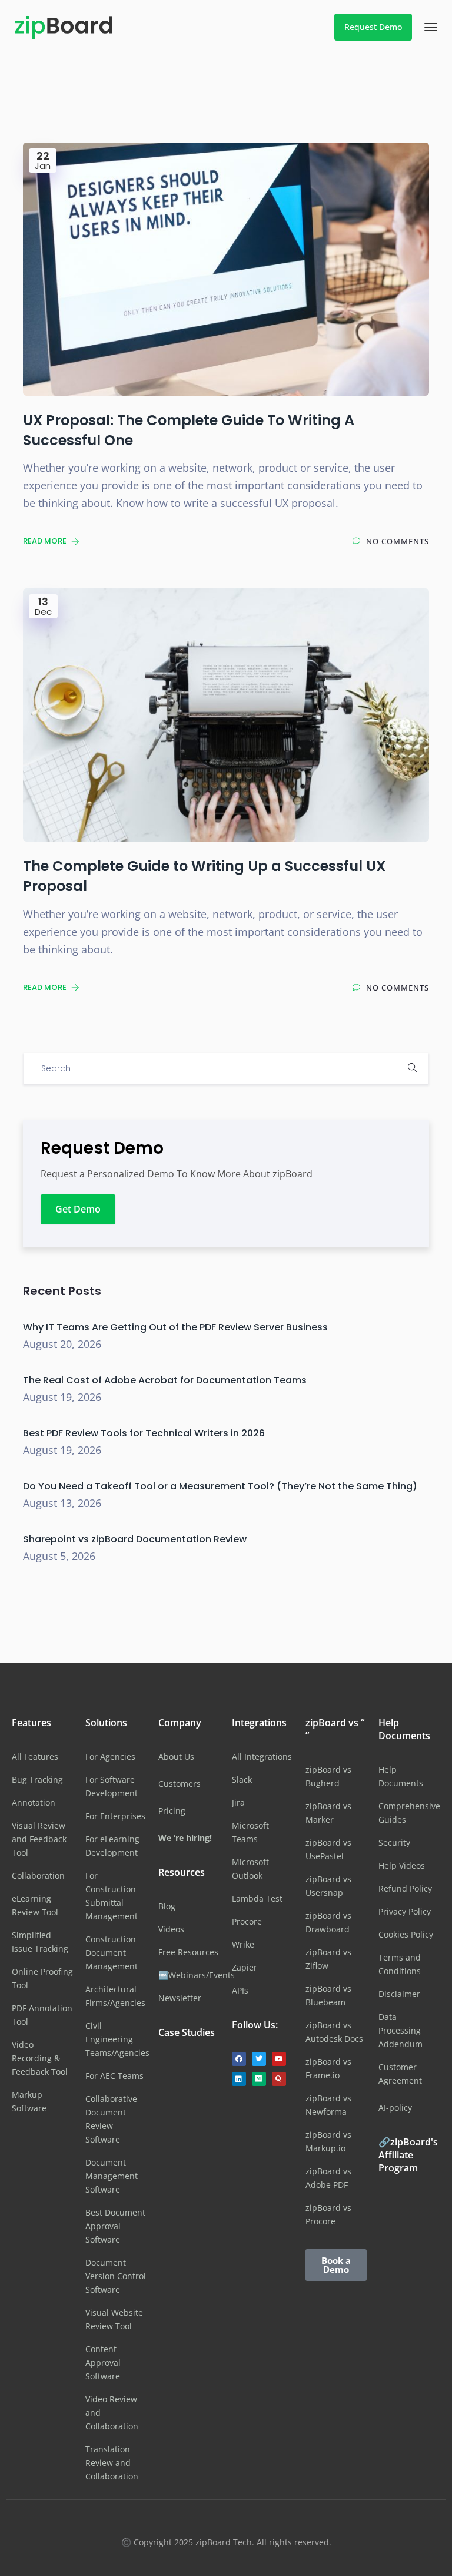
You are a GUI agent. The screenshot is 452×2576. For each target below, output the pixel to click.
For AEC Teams (114, 2076)
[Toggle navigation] (431, 27)
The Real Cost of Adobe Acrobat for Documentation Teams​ (165, 1380)
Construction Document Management (112, 1953)
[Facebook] (239, 2059)
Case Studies (187, 2032)
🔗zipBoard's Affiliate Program (408, 2155)
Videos (171, 1929)
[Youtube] (279, 2059)
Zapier (245, 1967)
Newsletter (180, 1998)
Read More (46, 541)
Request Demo (373, 27)
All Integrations (262, 1756)
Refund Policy (405, 1888)
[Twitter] (259, 2059)
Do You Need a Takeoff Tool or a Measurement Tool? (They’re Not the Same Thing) (220, 1486)
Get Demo (78, 1209)
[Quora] (279, 2079)
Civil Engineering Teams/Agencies (117, 2039)
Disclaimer (399, 1994)
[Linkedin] (239, 2079)
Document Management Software (112, 2176)
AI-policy (395, 2108)
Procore (247, 1921)
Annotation (34, 1802)
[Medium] (259, 2079)
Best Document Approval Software (115, 2226)
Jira (238, 1802)
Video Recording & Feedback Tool (40, 2058)
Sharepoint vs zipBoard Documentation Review (135, 1539)
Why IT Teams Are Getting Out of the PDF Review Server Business (175, 1327)
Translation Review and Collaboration (112, 2463)
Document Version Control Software (116, 2276)
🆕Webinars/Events (197, 1975)
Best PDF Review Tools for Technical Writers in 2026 (144, 1433)
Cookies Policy (406, 1934)
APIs (240, 1990)
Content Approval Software (103, 2363)
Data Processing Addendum (401, 2030)
